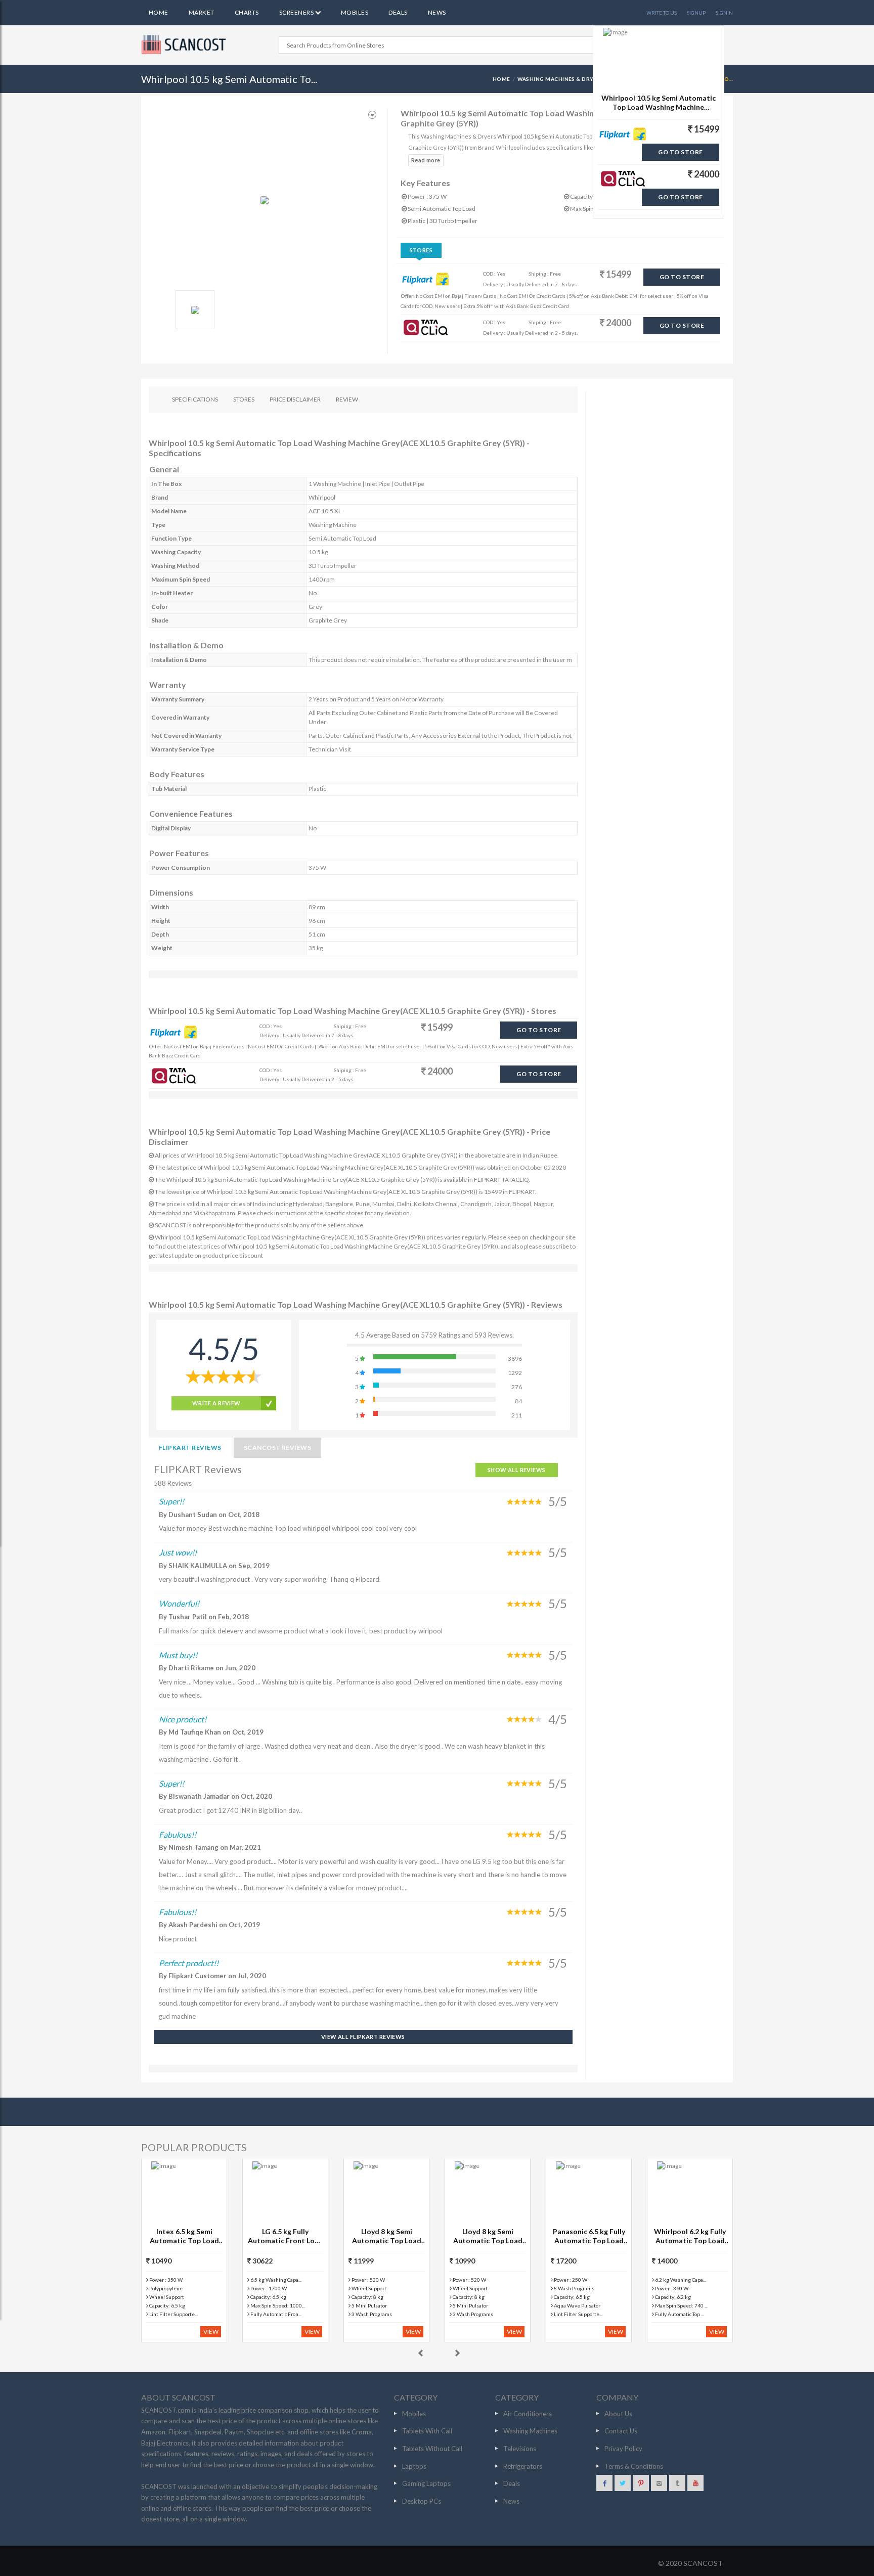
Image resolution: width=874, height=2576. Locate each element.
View (211, 2331)
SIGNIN (724, 13)
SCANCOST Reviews (278, 1448)
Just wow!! (178, 1552)
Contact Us (621, 2431)
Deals (398, 12)
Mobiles (355, 12)
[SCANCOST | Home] (185, 45)
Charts (247, 12)
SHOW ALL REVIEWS (517, 1470)
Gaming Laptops (426, 2483)
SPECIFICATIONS (195, 399)
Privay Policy (623, 2449)
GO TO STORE (682, 277)
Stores (421, 250)
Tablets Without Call (432, 2449)
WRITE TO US (662, 13)
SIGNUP (696, 13)
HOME (501, 79)
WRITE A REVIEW (216, 1403)
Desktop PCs (422, 2501)
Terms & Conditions (634, 2466)
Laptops (414, 2466)
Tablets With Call (427, 2431)
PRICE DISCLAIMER (295, 399)
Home (159, 12)
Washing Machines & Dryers (561, 79)
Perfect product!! (189, 1963)
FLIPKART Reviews (190, 1448)
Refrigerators (523, 2466)
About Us (618, 2414)
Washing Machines (530, 2431)
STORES (244, 399)
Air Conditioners (528, 2414)
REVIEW (347, 399)
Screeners (297, 12)
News (437, 12)
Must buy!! (178, 1655)
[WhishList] (372, 115)
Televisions (520, 2449)
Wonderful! (179, 1603)
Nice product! (183, 1719)
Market (202, 12)
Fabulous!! (178, 1834)
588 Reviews (173, 1483)
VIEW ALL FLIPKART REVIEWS (363, 2037)
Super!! (171, 1501)
